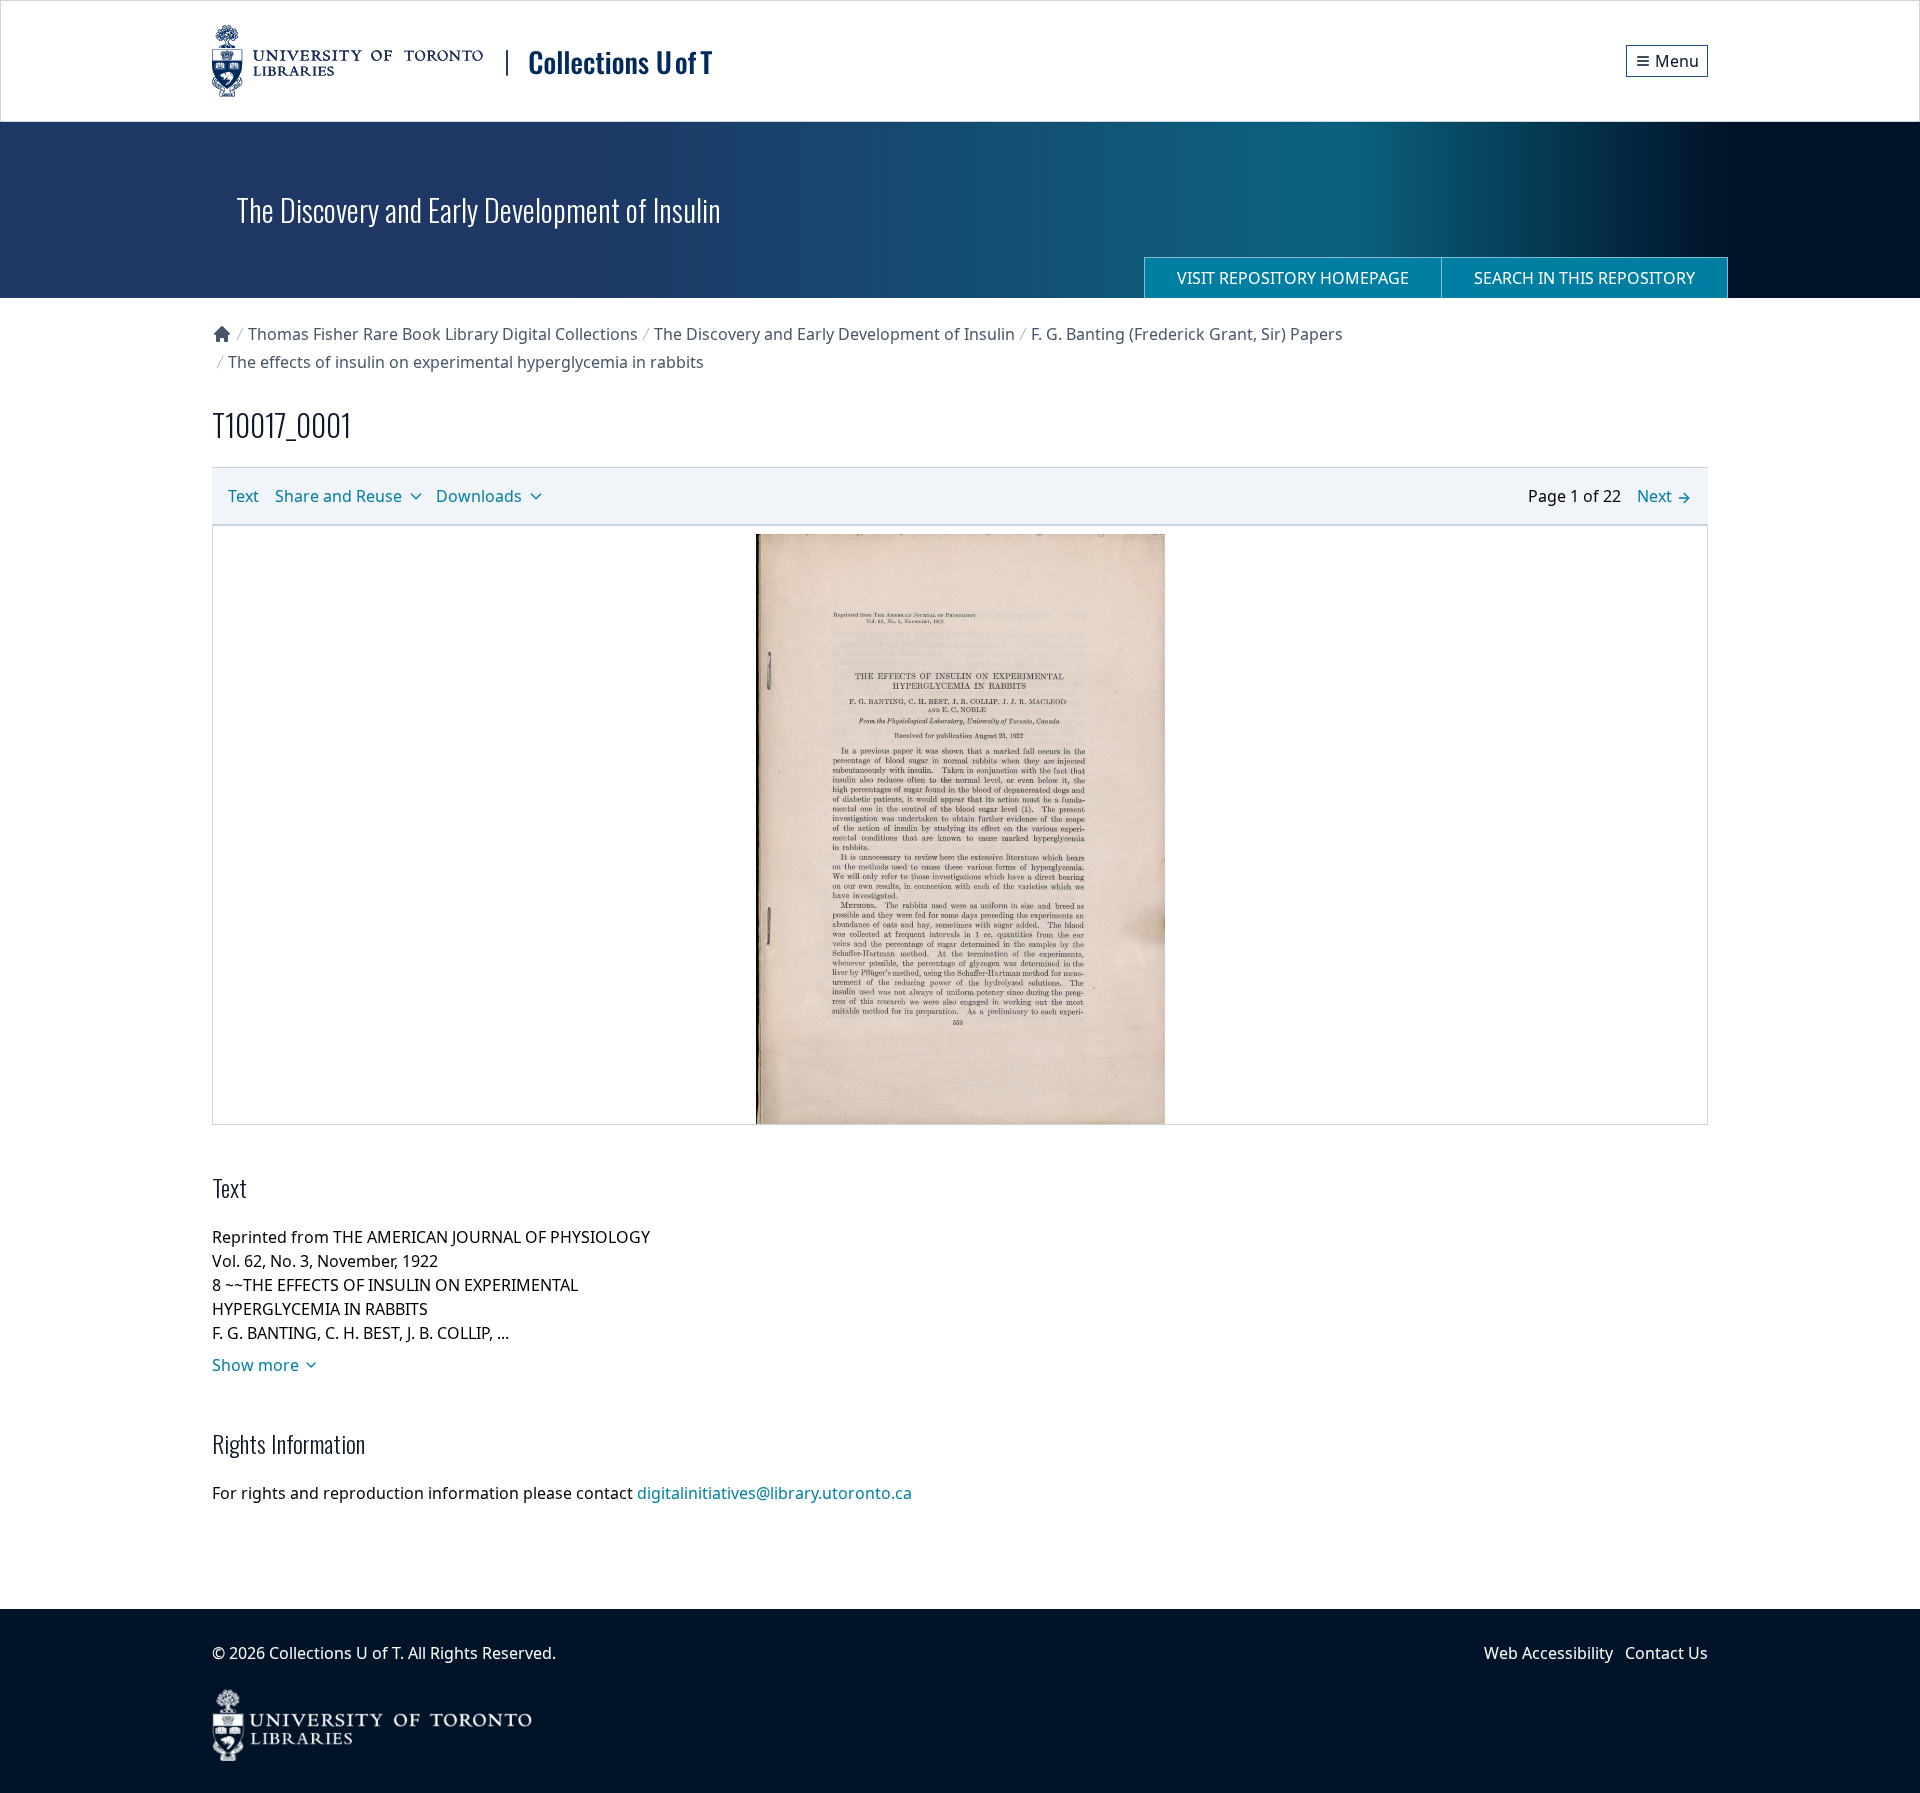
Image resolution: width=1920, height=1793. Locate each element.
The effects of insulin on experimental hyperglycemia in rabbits (466, 362)
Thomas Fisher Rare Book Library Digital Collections (443, 334)
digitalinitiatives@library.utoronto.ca (774, 1493)
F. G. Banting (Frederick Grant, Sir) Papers (1187, 334)
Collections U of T (334, 1653)
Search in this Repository (1584, 278)
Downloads (479, 496)
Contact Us (1666, 1653)
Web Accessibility (1548, 1653)
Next (1654, 496)
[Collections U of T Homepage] (222, 334)
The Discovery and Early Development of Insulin (834, 334)
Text (243, 496)
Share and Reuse (338, 496)
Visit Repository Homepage (1293, 278)
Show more (255, 1365)
